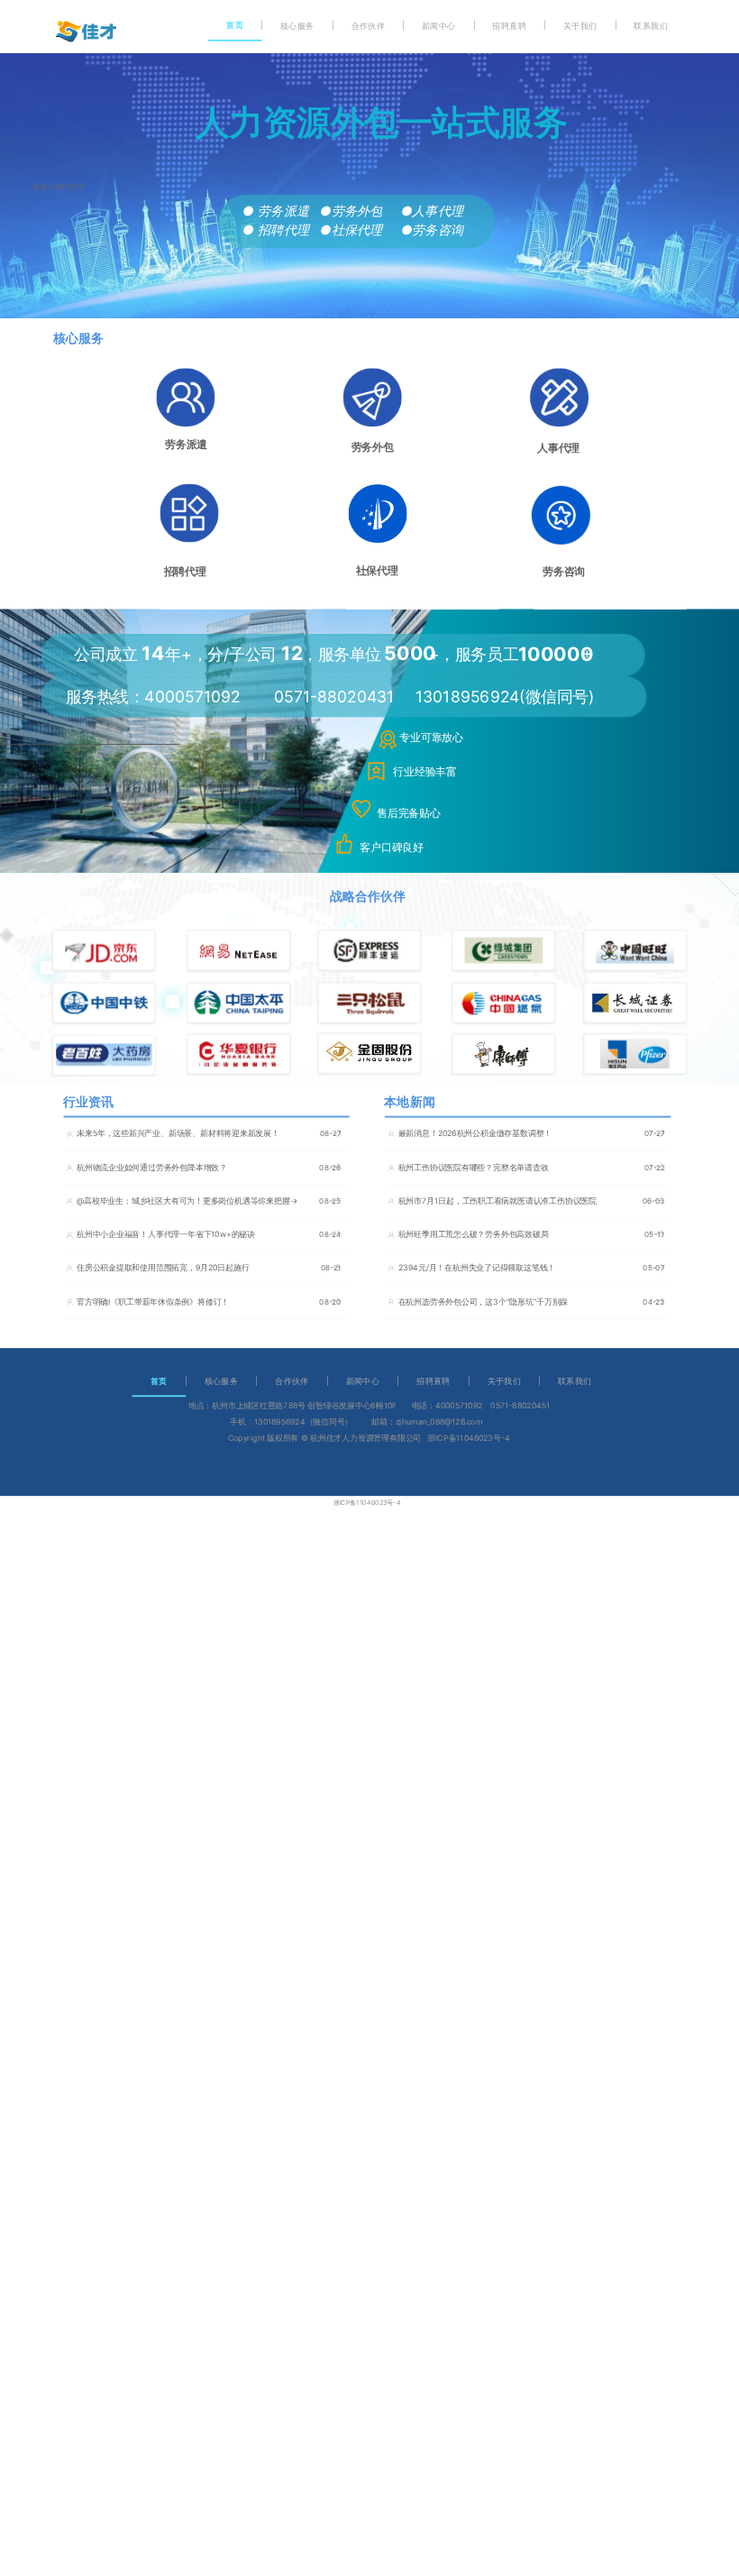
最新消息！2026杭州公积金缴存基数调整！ (475, 1134)
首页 (235, 24)
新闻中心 (438, 25)
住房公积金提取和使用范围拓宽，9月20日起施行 (163, 1267)
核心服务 (297, 25)
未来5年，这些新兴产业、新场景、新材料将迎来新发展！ (178, 1134)
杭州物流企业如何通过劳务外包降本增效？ (152, 1167)
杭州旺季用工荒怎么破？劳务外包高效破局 (474, 1234)
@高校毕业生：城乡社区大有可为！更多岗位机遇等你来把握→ (187, 1201)
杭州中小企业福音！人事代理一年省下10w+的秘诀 (166, 1234)
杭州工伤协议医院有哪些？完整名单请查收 (474, 1167)
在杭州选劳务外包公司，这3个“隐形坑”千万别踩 (484, 1302)
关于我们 (580, 25)
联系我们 (650, 25)
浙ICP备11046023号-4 (367, 1503)
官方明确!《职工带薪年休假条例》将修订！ (153, 1302)
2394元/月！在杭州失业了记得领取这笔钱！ (477, 1267)
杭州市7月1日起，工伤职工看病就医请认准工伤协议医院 (497, 1201)
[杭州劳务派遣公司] (85, 32)
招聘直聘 (509, 25)
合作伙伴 (368, 25)
